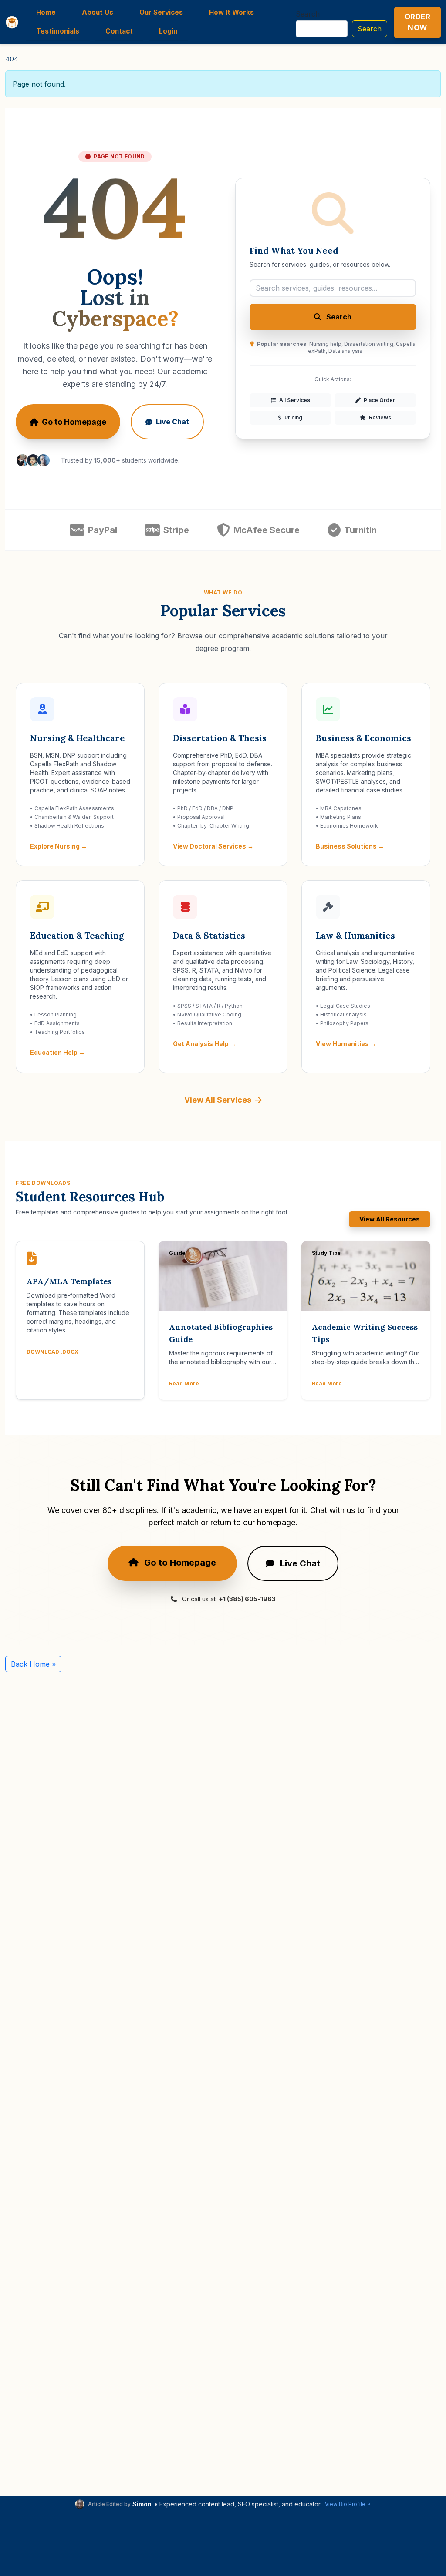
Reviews (379, 418)
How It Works (231, 12)
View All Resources (390, 1219)
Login (168, 31)
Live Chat (172, 422)
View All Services (218, 1100)
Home (46, 12)
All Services (294, 400)
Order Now (418, 22)
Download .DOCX (52, 1352)
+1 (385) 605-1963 (247, 1599)
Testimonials (58, 31)
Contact (119, 31)
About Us (98, 12)
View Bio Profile (345, 2504)
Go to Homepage (74, 422)
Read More (184, 1384)
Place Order (379, 400)
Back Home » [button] (33, 1664)
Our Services (161, 12)
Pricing (293, 418)
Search (308, 14)
